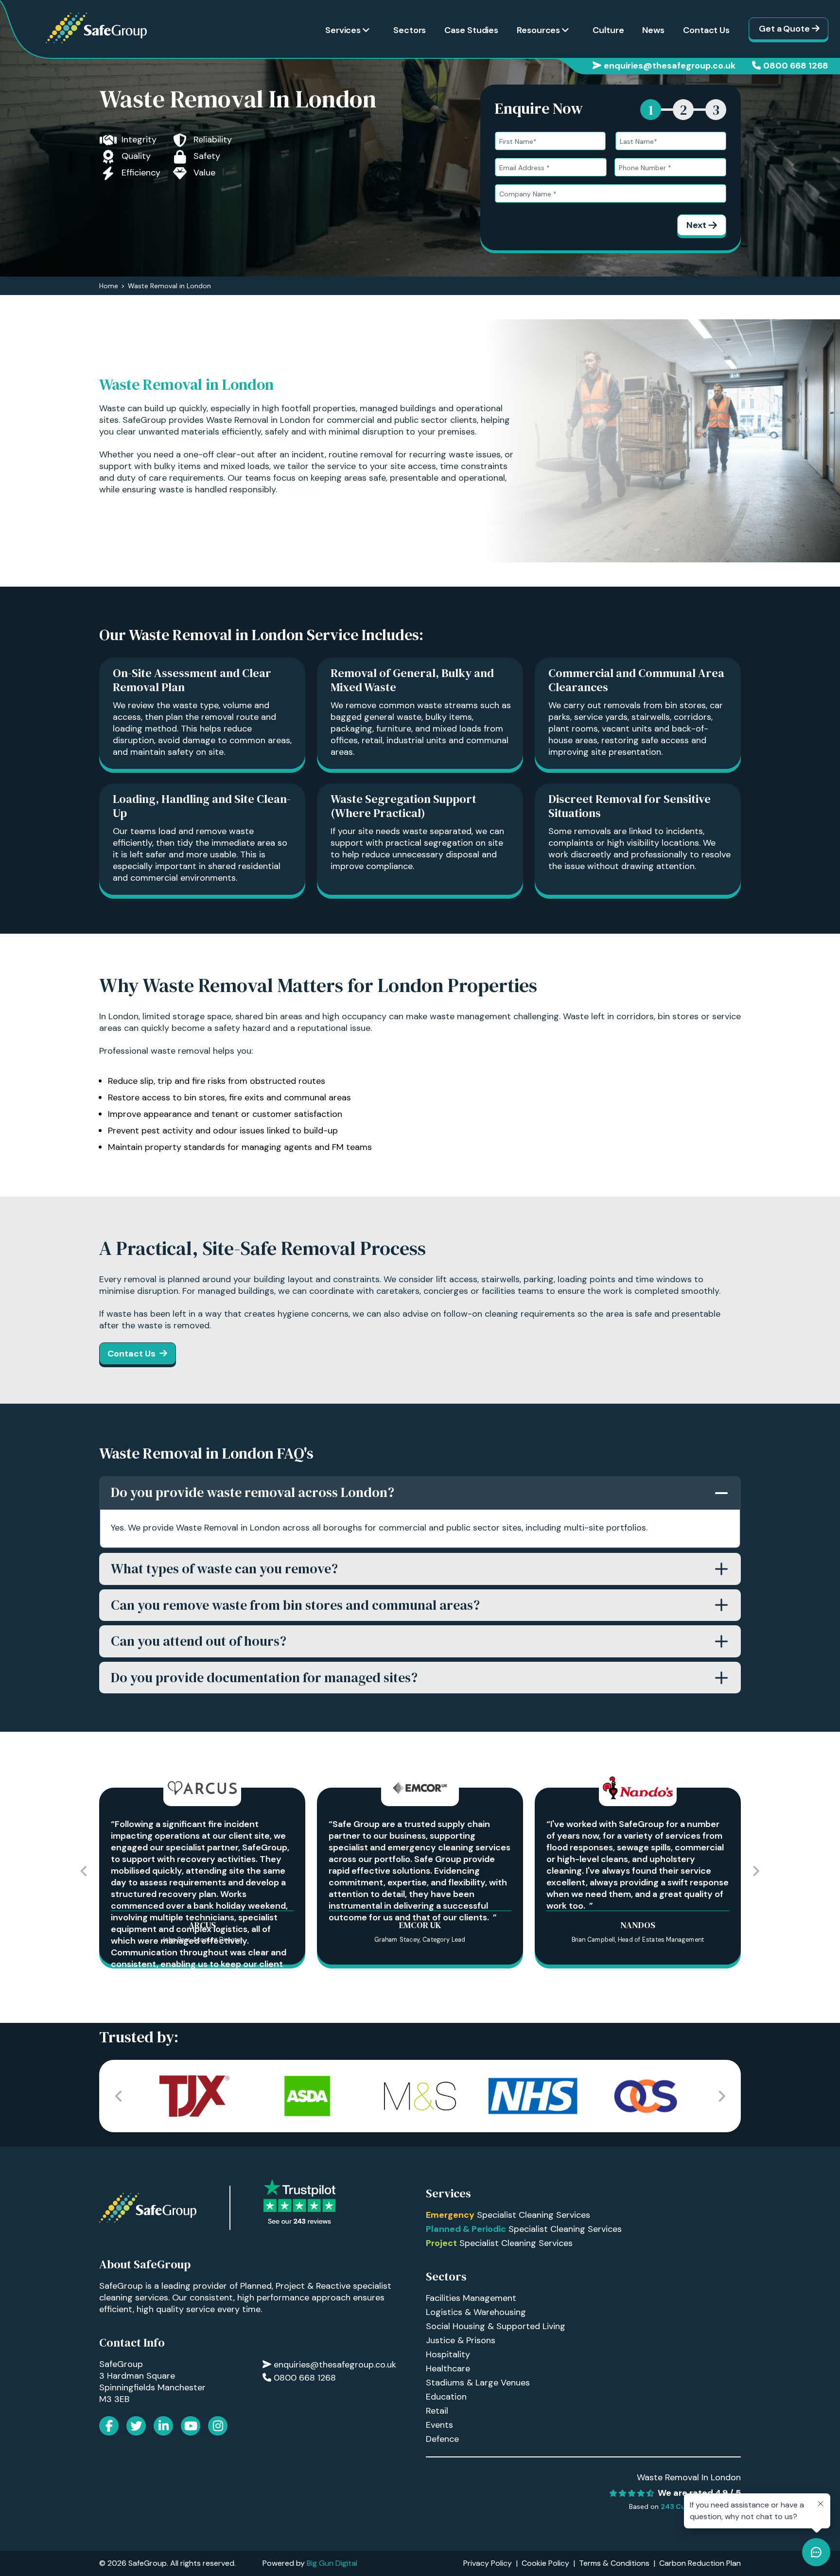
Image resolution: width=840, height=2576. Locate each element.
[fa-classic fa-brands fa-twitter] (136, 2426)
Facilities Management (471, 2298)
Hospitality (448, 2354)
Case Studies (471, 30)
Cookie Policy (545, 2563)
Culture (608, 30)
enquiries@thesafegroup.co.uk (670, 66)
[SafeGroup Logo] (96, 28)
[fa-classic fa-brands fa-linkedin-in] (163, 2426)
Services (343, 30)
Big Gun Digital (332, 2563)
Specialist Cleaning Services (508, 2215)
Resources (538, 30)
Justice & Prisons (461, 2340)
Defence (442, 2439)
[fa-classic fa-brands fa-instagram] (218, 2426)
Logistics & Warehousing (476, 2312)
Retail (437, 2411)
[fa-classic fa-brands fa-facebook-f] (109, 2426)
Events (439, 2425)
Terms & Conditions (614, 2563)
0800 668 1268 (796, 66)
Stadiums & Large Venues (478, 2383)
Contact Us (706, 30)
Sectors (410, 30)
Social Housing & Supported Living (496, 2326)
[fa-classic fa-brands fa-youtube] (191, 2426)
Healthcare (448, 2368)
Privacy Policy (488, 2563)
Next (696, 225)
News (653, 30)
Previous (84, 1871)
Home (109, 286)
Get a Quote (784, 29)
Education (446, 2397)
